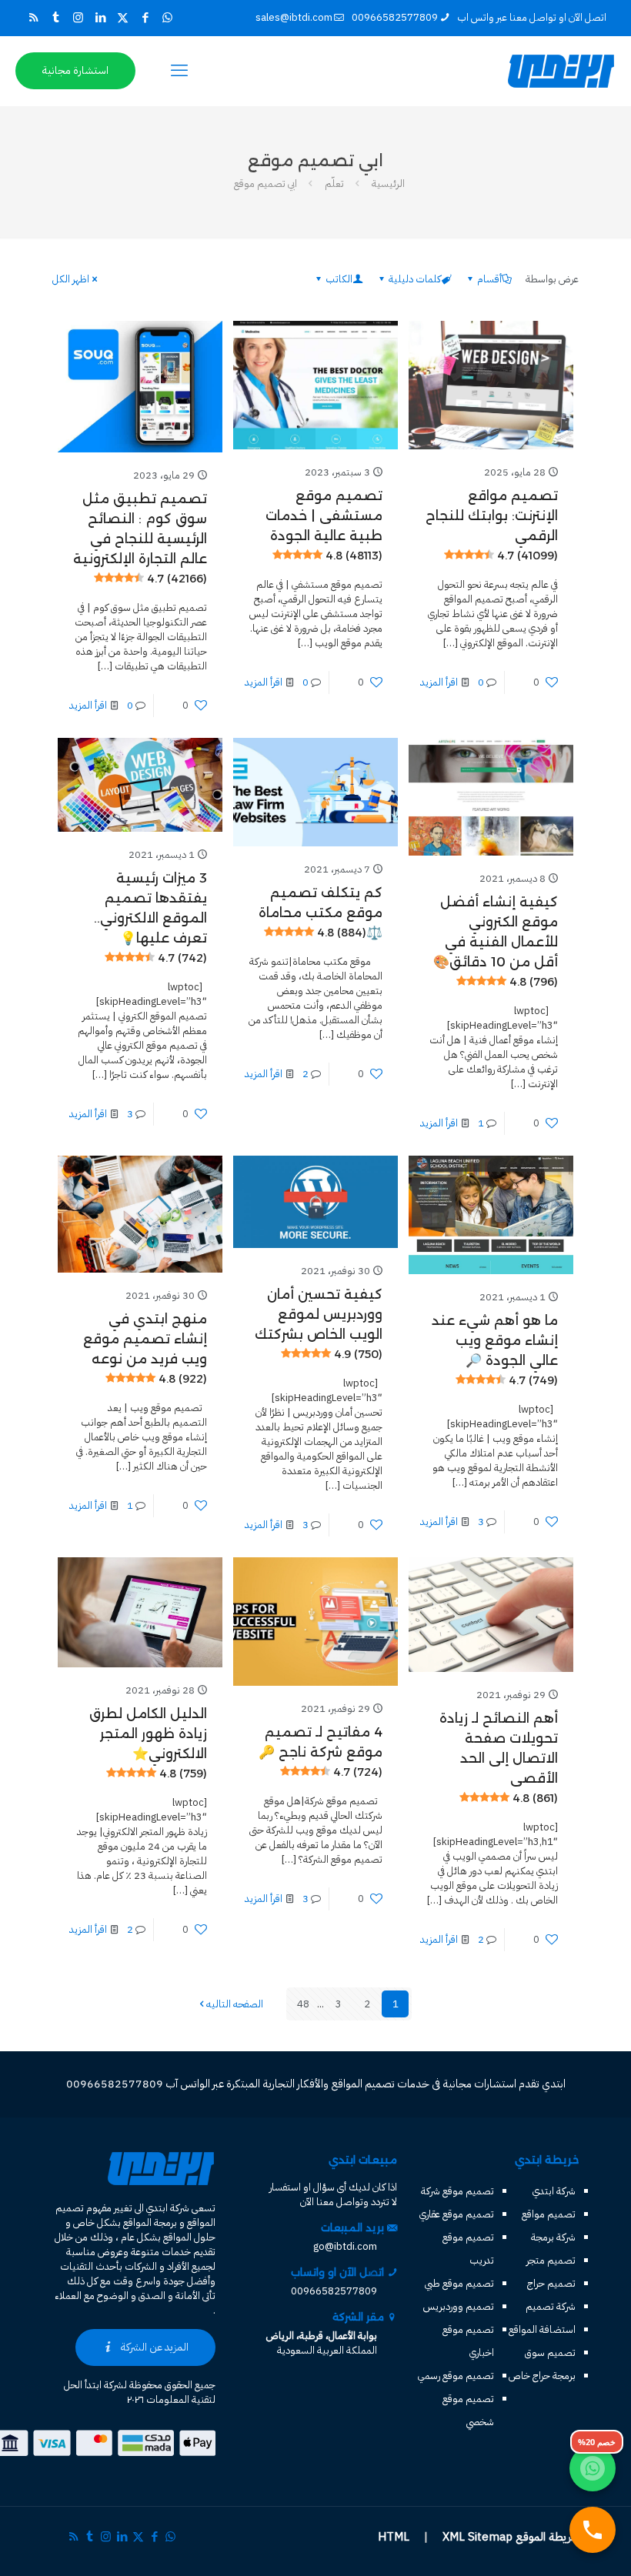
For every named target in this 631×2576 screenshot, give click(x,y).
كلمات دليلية (415, 279)
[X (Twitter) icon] (123, 18)
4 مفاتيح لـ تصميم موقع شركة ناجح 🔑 (321, 1752)
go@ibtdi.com (345, 2246)
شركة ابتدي (554, 2191)
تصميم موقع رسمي (456, 2376)
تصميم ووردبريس (459, 2306)
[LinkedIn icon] (100, 18)
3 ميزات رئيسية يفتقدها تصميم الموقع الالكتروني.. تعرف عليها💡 (150, 918)
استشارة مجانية (75, 70)
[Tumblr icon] (56, 18)
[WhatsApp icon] (167, 18)
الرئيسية (388, 184)
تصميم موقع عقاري (457, 2214)
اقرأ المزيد (439, 682)
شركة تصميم (551, 2306)
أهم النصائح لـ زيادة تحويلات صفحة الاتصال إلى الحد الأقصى (499, 1758)
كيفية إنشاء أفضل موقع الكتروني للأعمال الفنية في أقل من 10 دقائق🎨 (496, 941)
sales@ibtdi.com (294, 17)
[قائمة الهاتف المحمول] (179, 71)
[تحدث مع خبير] (593, 2530)
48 (303, 2004)
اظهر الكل (71, 279)
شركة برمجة (553, 2237)
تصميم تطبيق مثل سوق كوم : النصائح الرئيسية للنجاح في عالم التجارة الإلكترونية (140, 538)
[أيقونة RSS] (33, 18)
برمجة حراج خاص (542, 2376)
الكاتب (339, 279)
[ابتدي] (561, 71)
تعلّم (334, 184)
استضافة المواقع (542, 2329)
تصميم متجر (551, 2260)
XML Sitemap (477, 2537)
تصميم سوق (550, 2352)
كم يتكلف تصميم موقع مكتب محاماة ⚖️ (321, 913)
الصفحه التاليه (235, 2004)
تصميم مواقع (549, 2214)
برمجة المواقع (150, 2222)
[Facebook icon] (145, 18)
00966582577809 (395, 17)
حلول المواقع (189, 2237)
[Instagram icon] (78, 18)
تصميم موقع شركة (457, 2191)
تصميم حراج (551, 2283)
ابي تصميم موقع (265, 184)
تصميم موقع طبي (459, 2283)
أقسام (489, 279)
